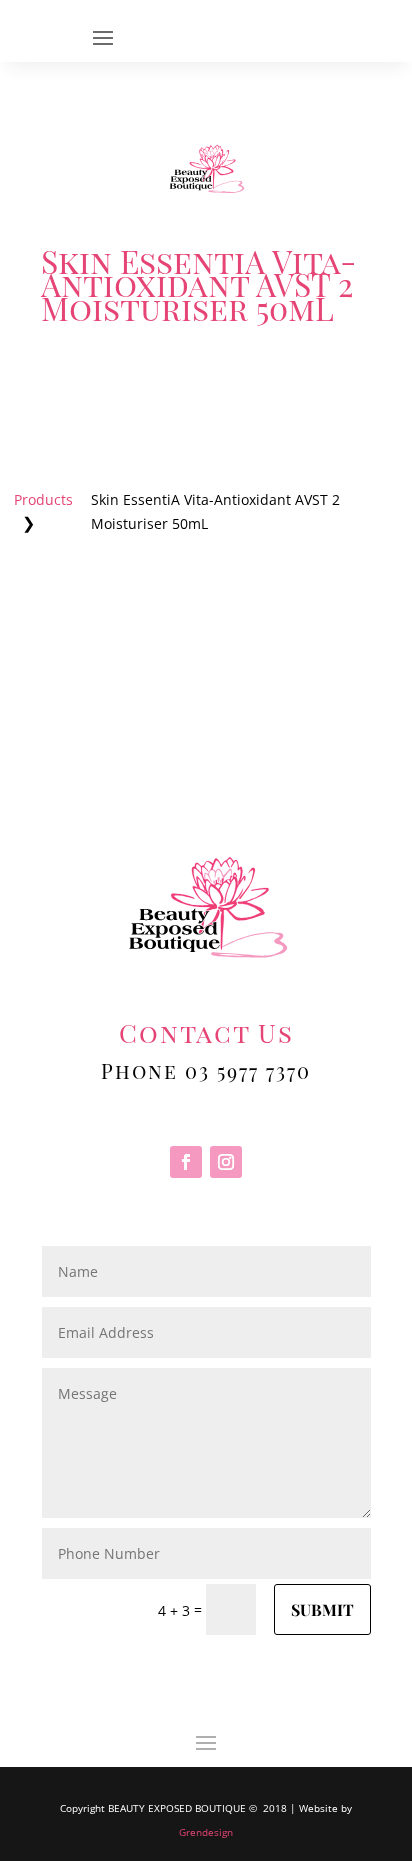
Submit (322, 1609)
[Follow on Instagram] (226, 1162)
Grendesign (206, 1832)
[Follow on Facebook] (186, 1162)
